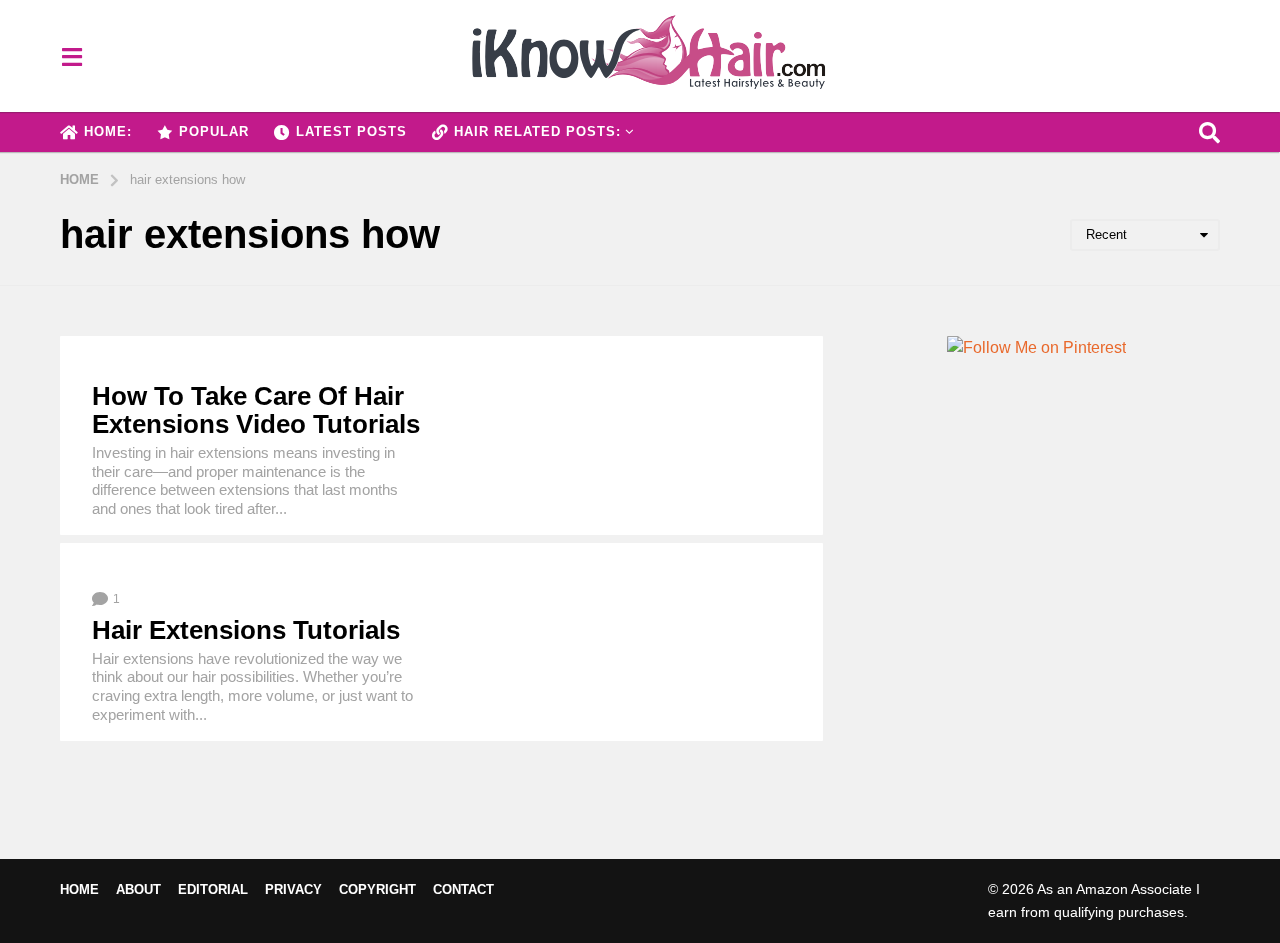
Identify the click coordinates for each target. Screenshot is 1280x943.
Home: (108, 131)
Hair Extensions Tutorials (246, 630)
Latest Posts (351, 131)
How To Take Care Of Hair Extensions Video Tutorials (256, 410)
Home (79, 889)
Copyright (377, 889)
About (138, 889)
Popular (214, 131)
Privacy (293, 889)
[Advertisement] (1036, 616)
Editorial (213, 889)
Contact (463, 889)
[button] (71, 56)
